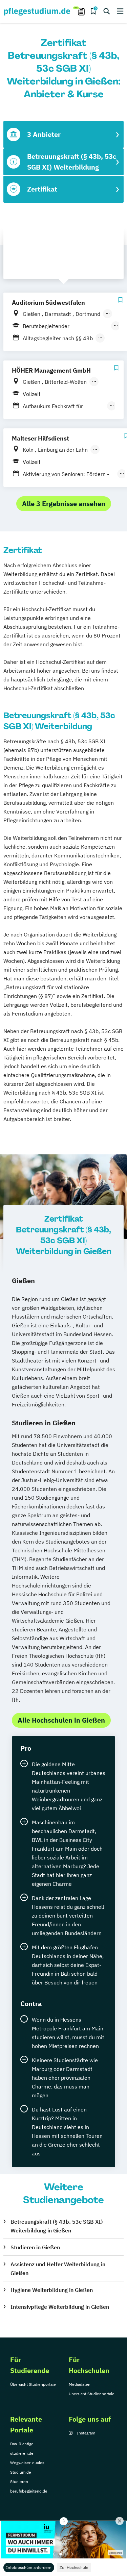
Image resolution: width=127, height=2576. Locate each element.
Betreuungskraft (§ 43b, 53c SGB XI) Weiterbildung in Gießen (57, 2226)
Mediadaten (80, 2384)
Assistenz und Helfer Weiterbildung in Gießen (58, 2269)
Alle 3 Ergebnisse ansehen (64, 504)
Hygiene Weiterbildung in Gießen (52, 2290)
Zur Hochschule (74, 2567)
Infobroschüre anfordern (29, 2567)
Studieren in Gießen (35, 2247)
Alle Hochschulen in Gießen (61, 1720)
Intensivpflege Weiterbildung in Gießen (60, 2307)
